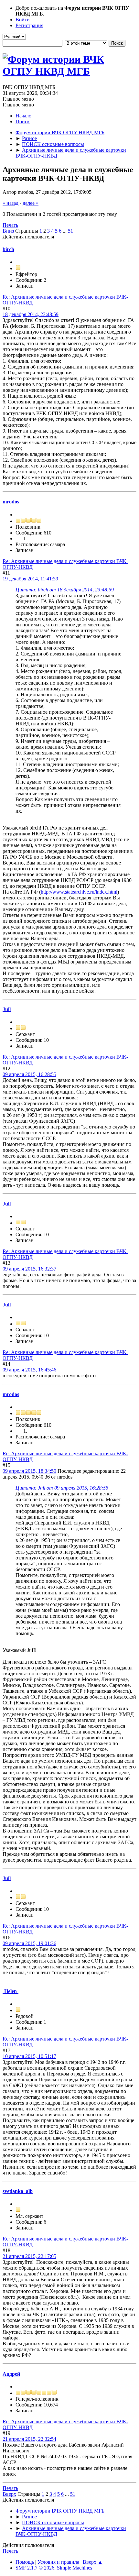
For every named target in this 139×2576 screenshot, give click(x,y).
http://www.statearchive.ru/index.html (79, 892)
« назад (11, 203)
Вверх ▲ (93, 2562)
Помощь (25, 2562)
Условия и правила (58, 2562)
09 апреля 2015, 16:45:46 (29, 1370)
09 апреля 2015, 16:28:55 (29, 1074)
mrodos (11, 502)
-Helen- (11, 1991)
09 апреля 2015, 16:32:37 (29, 1269)
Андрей (11, 2374)
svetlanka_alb (18, 2191)
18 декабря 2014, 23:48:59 (31, 314)
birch (8, 249)
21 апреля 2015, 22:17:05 (29, 2256)
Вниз (8, 231)
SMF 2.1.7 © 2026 (35, 2568)
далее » (31, 203)
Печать (10, 225)
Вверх (9, 2494)
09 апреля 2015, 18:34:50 (29, 1471)
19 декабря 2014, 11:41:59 (30, 579)
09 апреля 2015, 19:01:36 (29, 1943)
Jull (7, 1009)
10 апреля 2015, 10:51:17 (29, 2056)
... (65, 231)
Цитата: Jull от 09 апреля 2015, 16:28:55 (62, 1488)
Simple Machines (75, 2568)
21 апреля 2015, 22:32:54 (29, 2439)
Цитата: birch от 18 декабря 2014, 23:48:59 (65, 590)
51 (70, 231)
